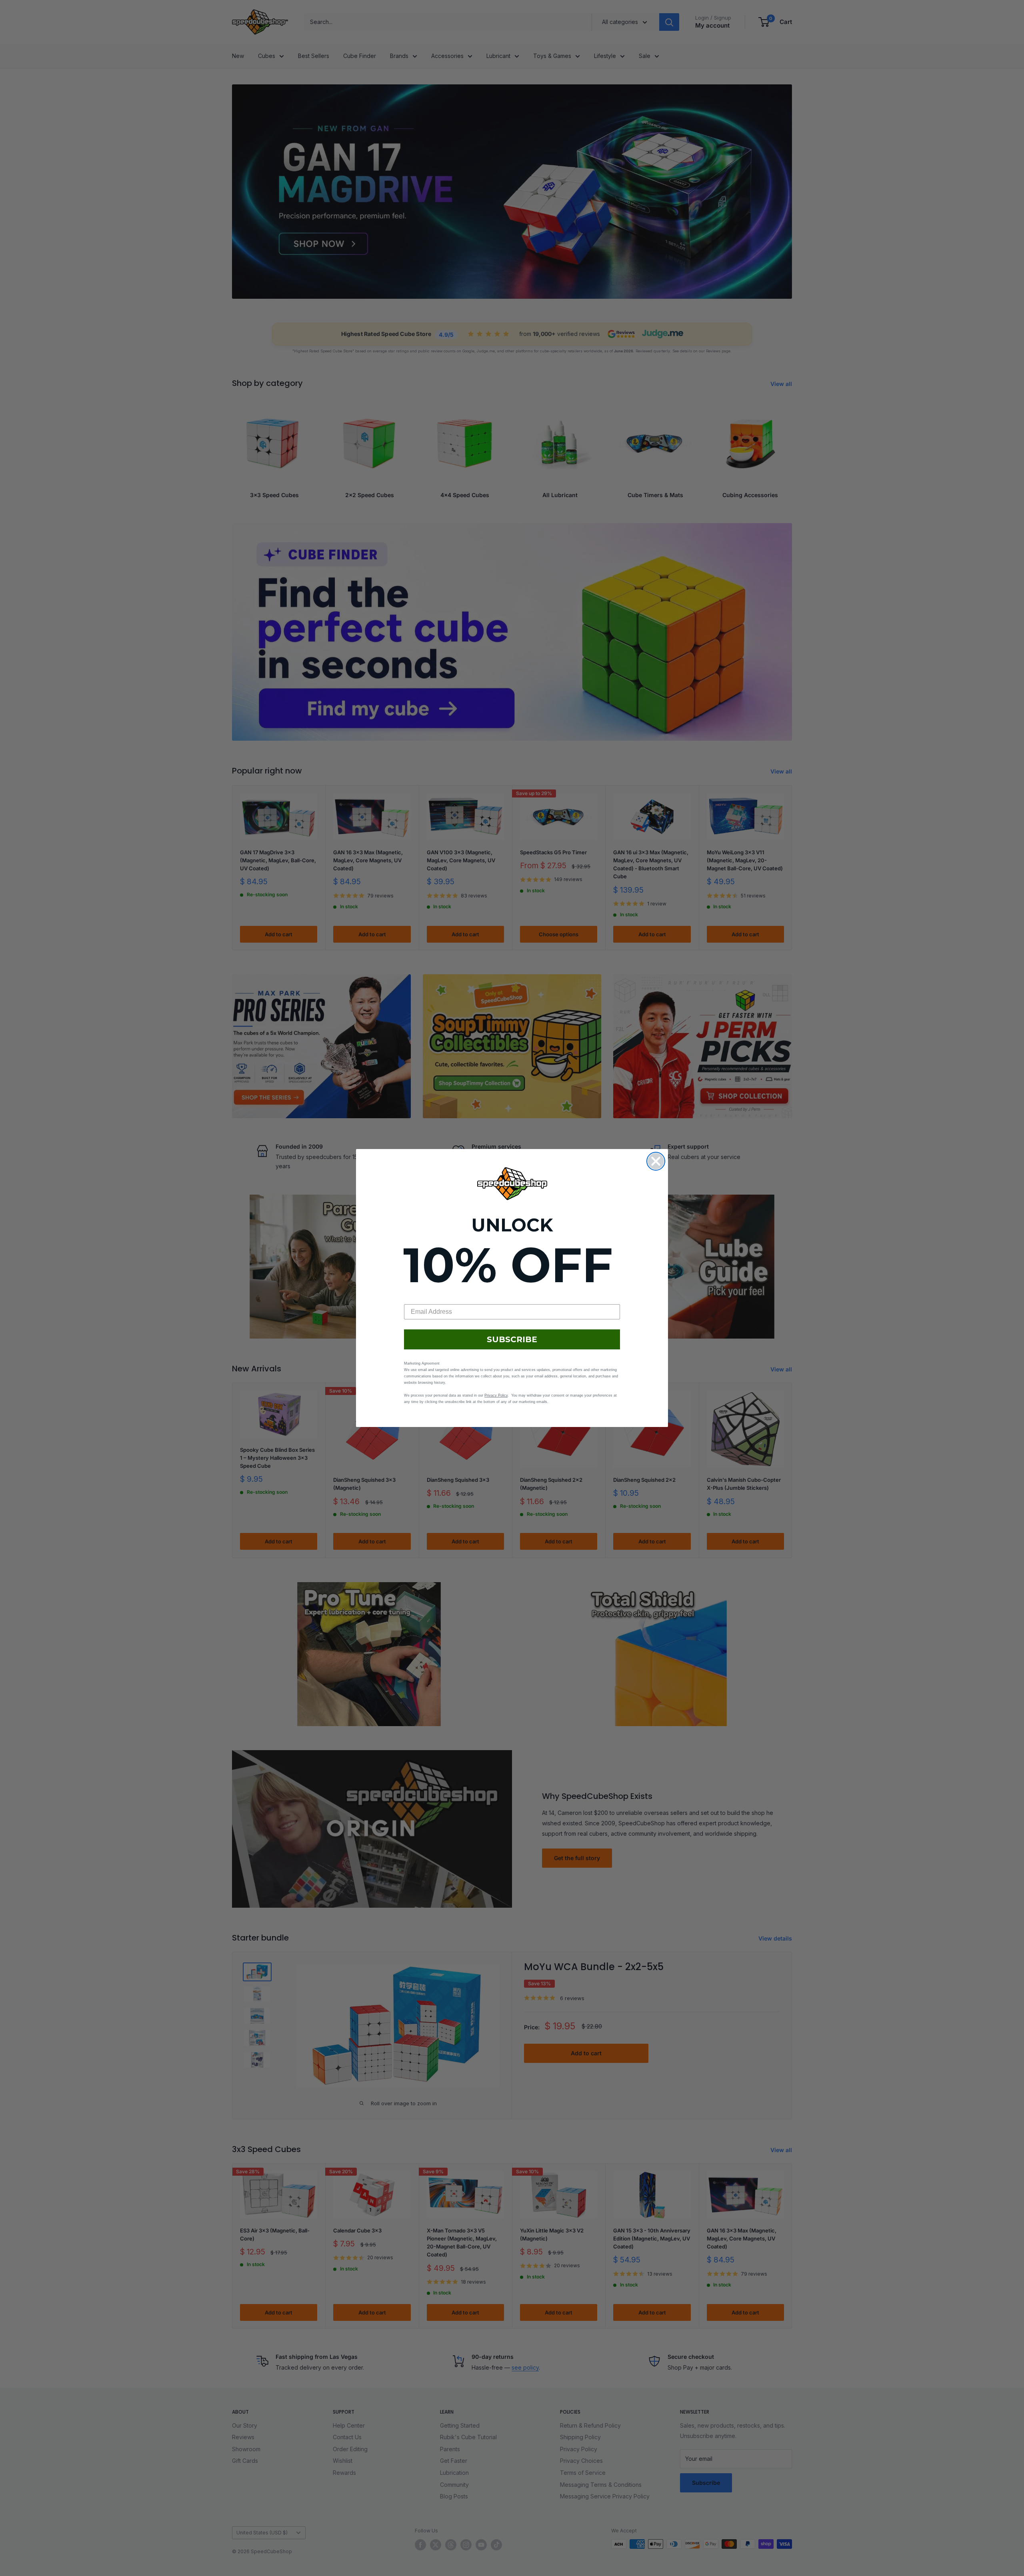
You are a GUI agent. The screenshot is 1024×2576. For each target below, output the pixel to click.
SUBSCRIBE (512, 1339)
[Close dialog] (656, 1161)
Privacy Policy (496, 1395)
